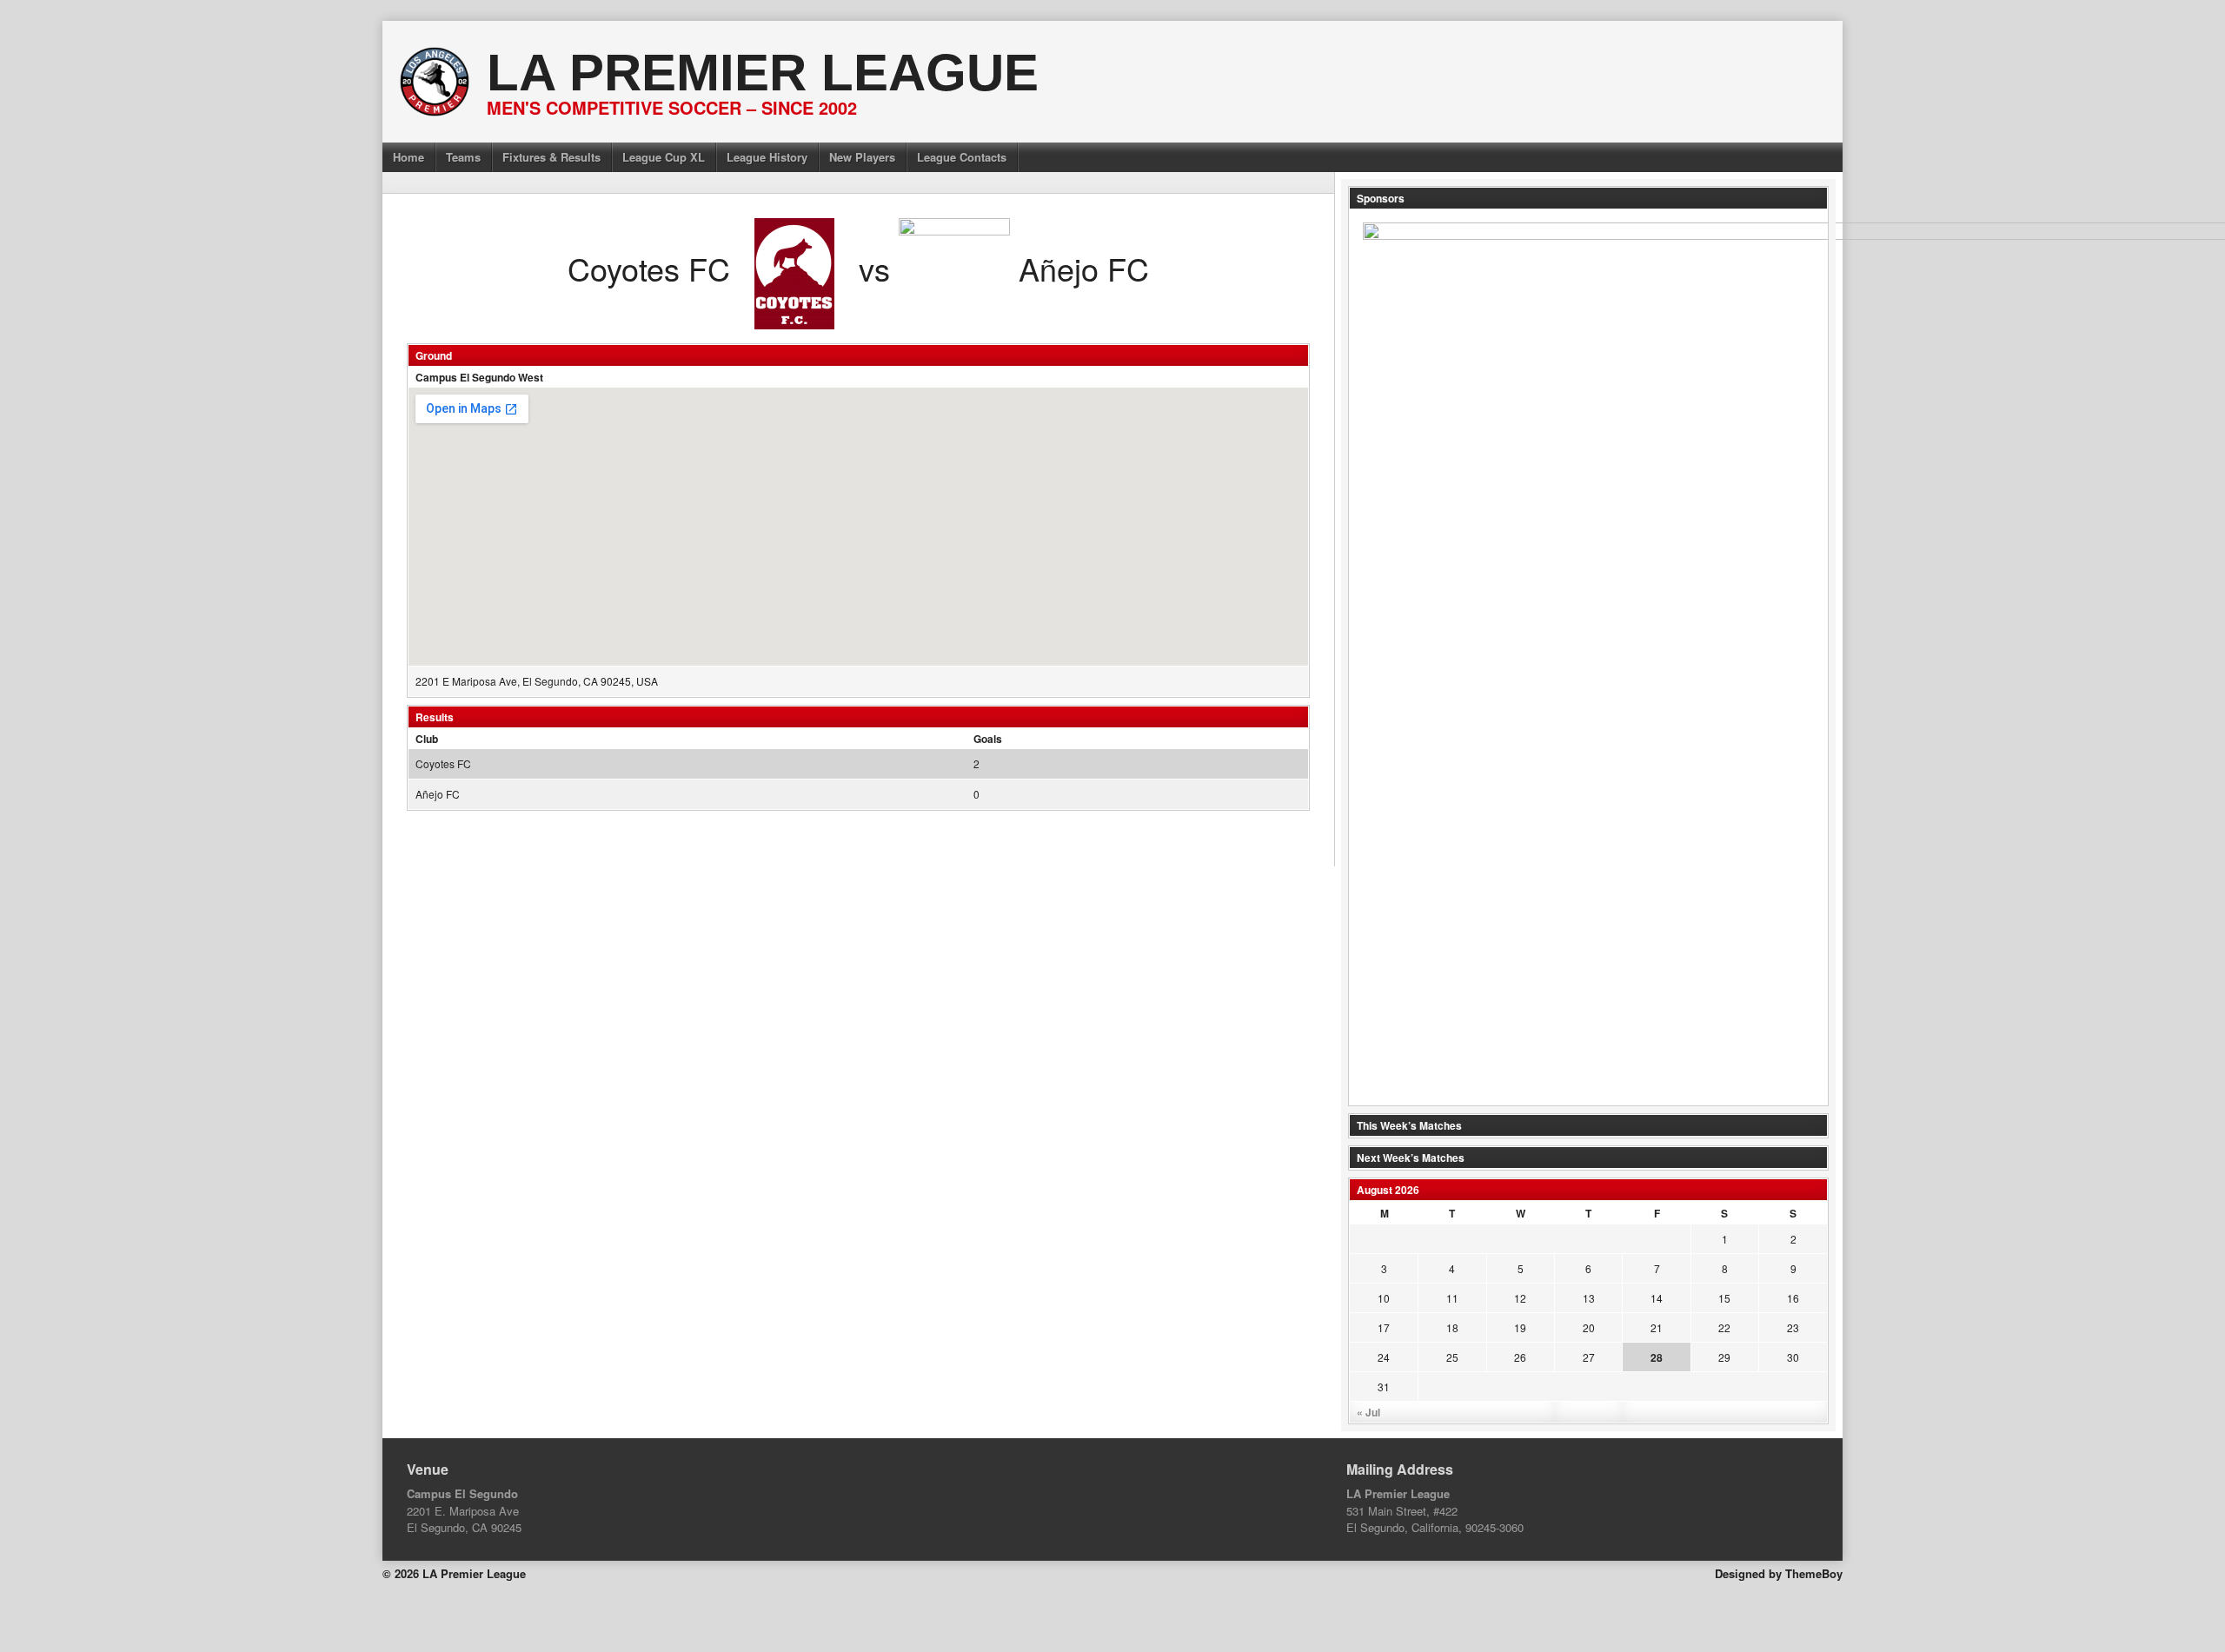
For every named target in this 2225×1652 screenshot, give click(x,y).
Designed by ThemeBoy (1779, 1573)
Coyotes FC (443, 763)
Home (408, 157)
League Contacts (962, 157)
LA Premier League (763, 73)
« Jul (1368, 1412)
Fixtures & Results (551, 157)
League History (767, 157)
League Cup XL (664, 157)
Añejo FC (438, 794)
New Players (862, 157)
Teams (463, 157)
